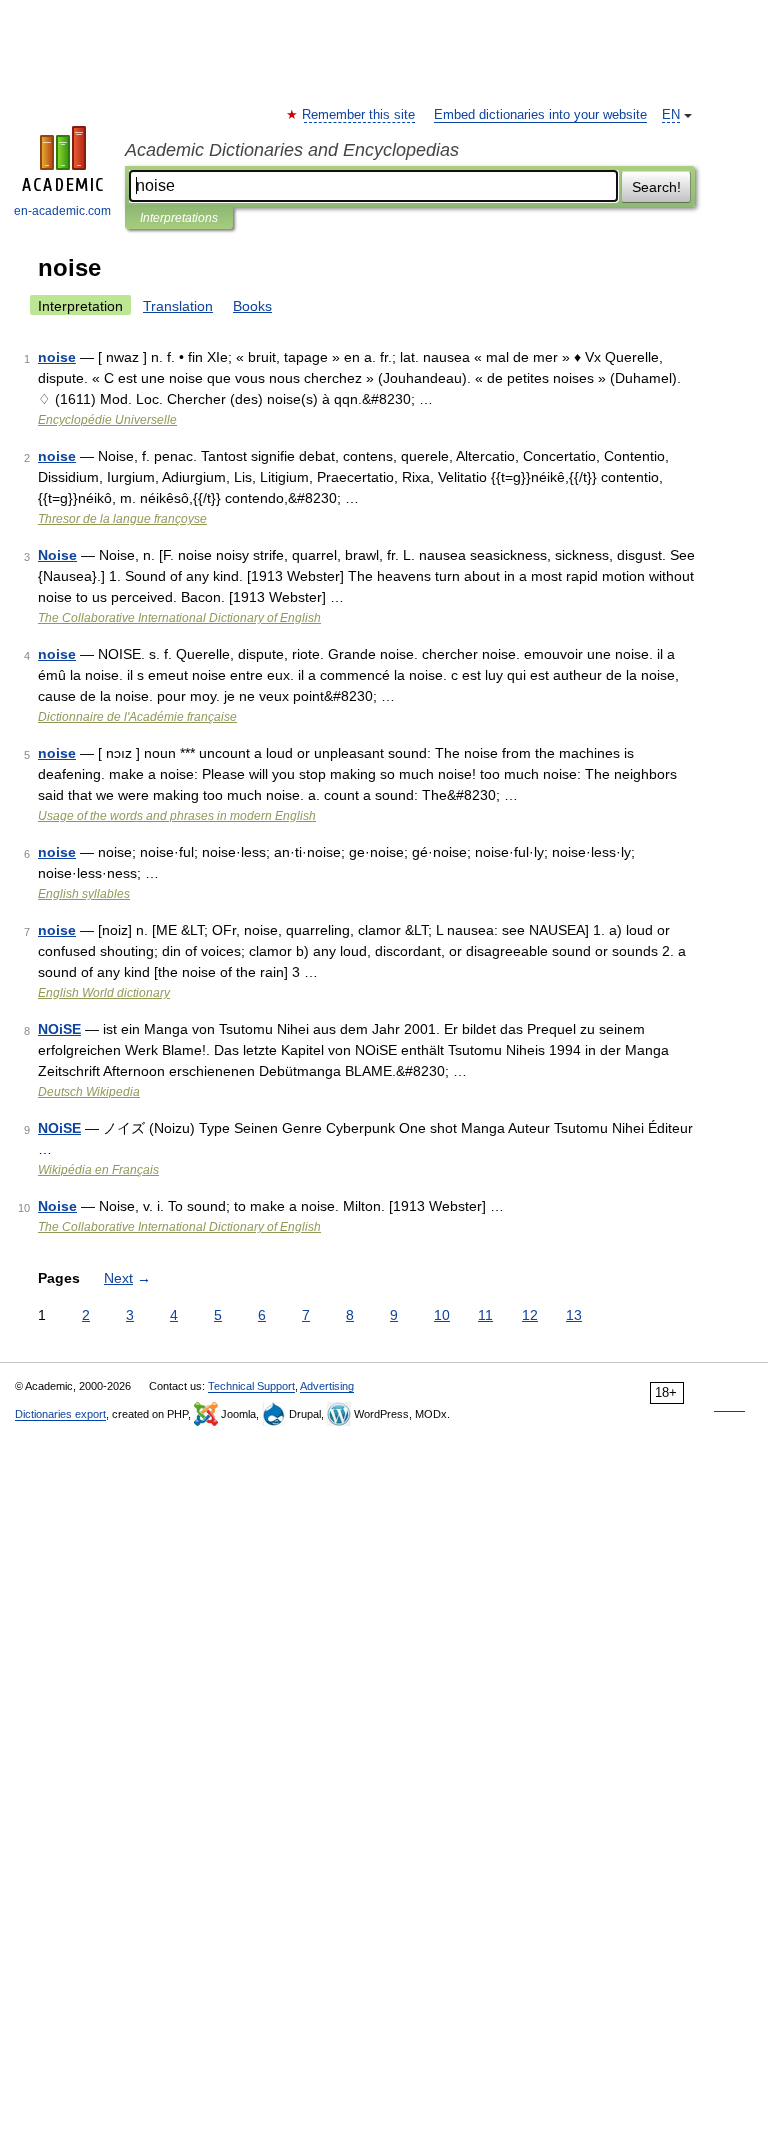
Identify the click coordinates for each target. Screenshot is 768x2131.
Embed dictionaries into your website (540, 115)
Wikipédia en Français (98, 1170)
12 (530, 1315)
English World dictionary (104, 993)
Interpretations (179, 218)
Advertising (327, 1386)
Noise (57, 555)
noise (57, 357)
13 (574, 1315)
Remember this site (359, 115)
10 (442, 1315)
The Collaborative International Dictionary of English (179, 618)
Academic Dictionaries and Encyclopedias (292, 150)
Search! (656, 187)
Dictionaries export (60, 1414)
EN (671, 115)
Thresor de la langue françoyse (122, 519)
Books (252, 306)
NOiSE (59, 1029)
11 (485, 1315)
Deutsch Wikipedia (89, 1092)
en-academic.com (62, 211)
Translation (178, 306)
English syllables (84, 894)
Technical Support (251, 1386)
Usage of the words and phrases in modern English (177, 816)
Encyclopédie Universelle (107, 420)
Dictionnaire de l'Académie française (137, 717)
